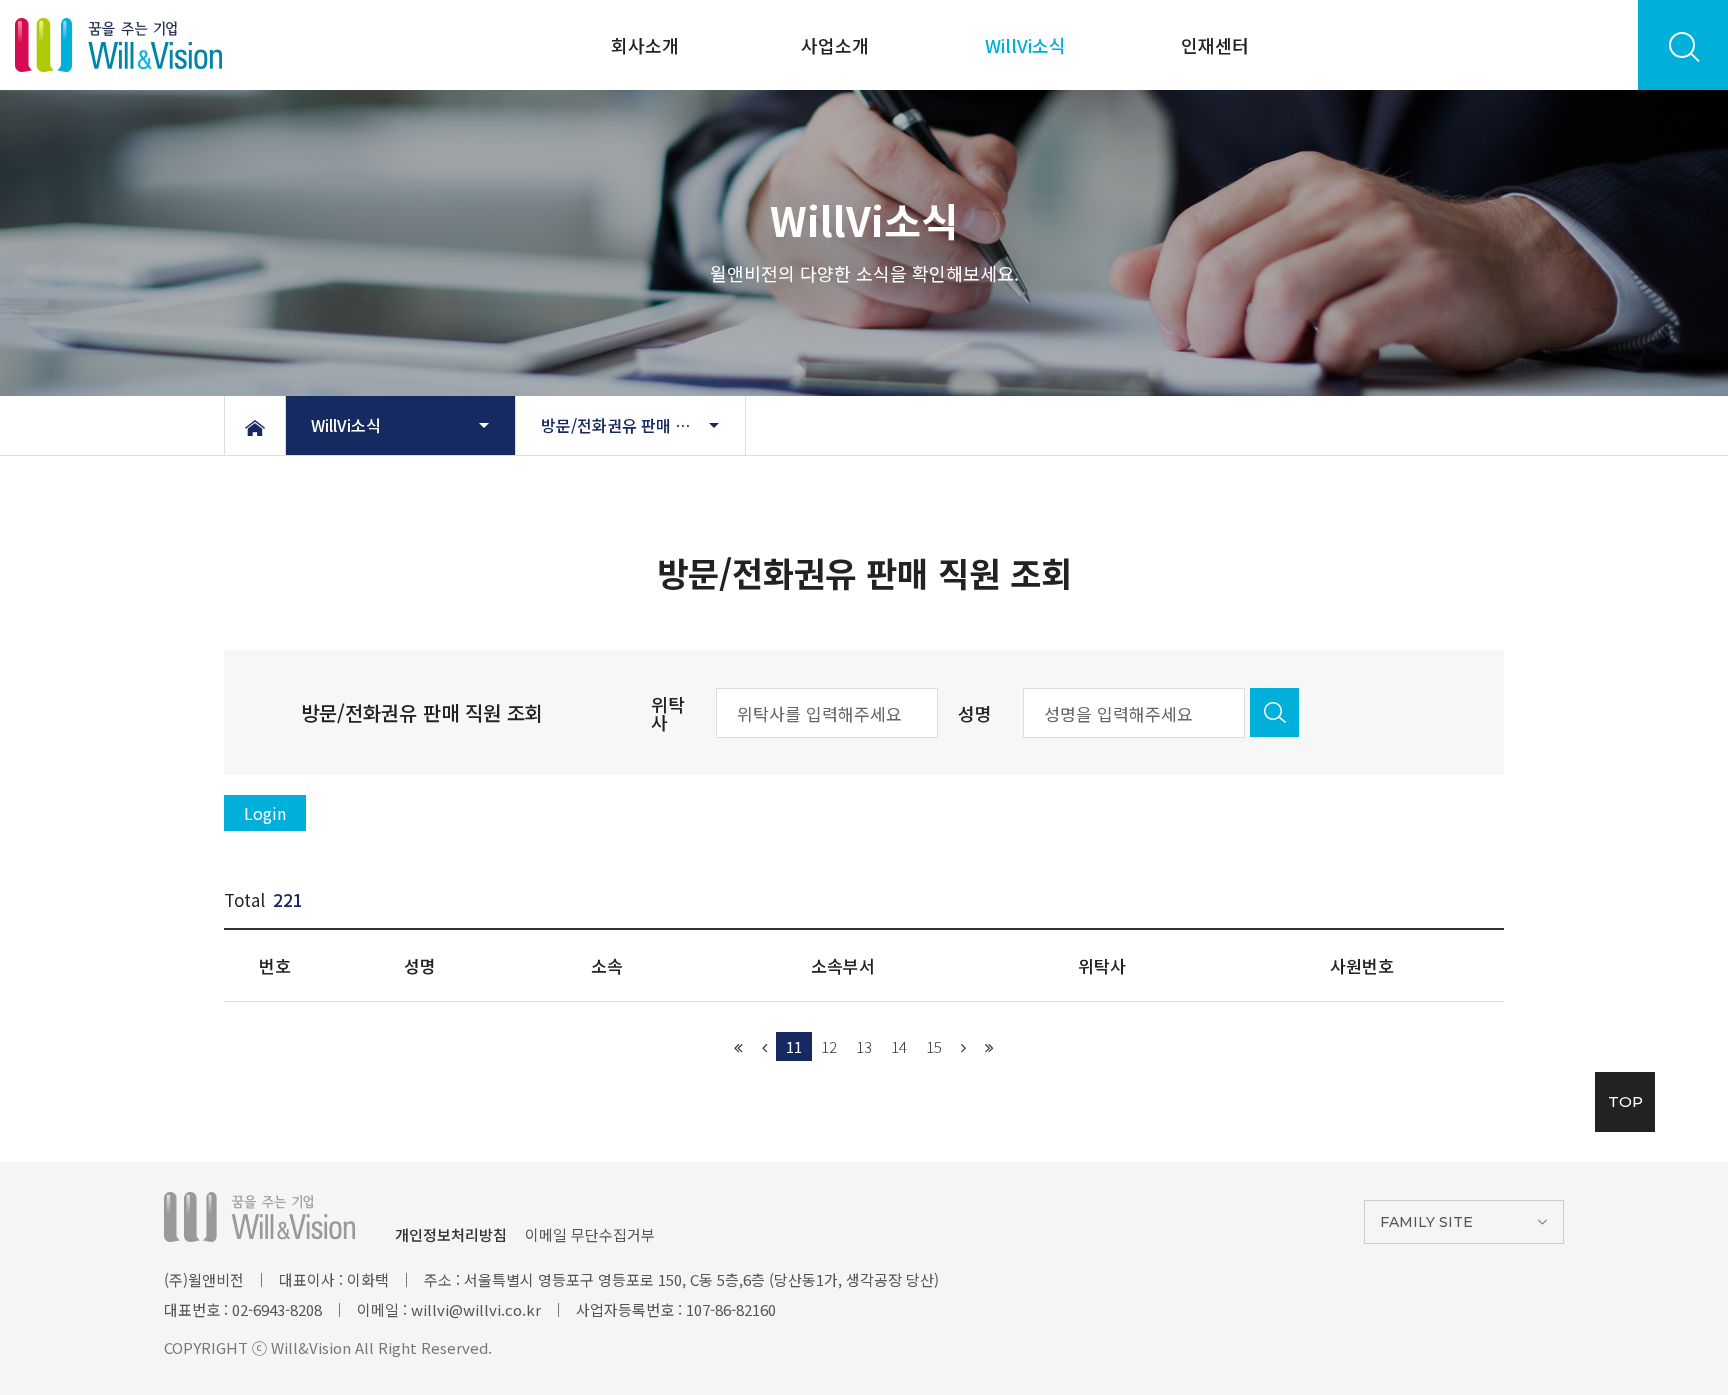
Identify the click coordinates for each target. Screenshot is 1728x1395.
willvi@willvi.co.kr (476, 1309)
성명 (975, 713)
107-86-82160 (731, 1309)
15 (934, 1046)
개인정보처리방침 (451, 1234)
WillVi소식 (1025, 45)
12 (829, 1046)
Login (265, 813)
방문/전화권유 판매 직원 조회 (640, 425)
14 (899, 1046)
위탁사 (668, 713)
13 (864, 1046)
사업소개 (835, 45)
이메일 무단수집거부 (590, 1234)
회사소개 (645, 45)
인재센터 (1215, 45)
